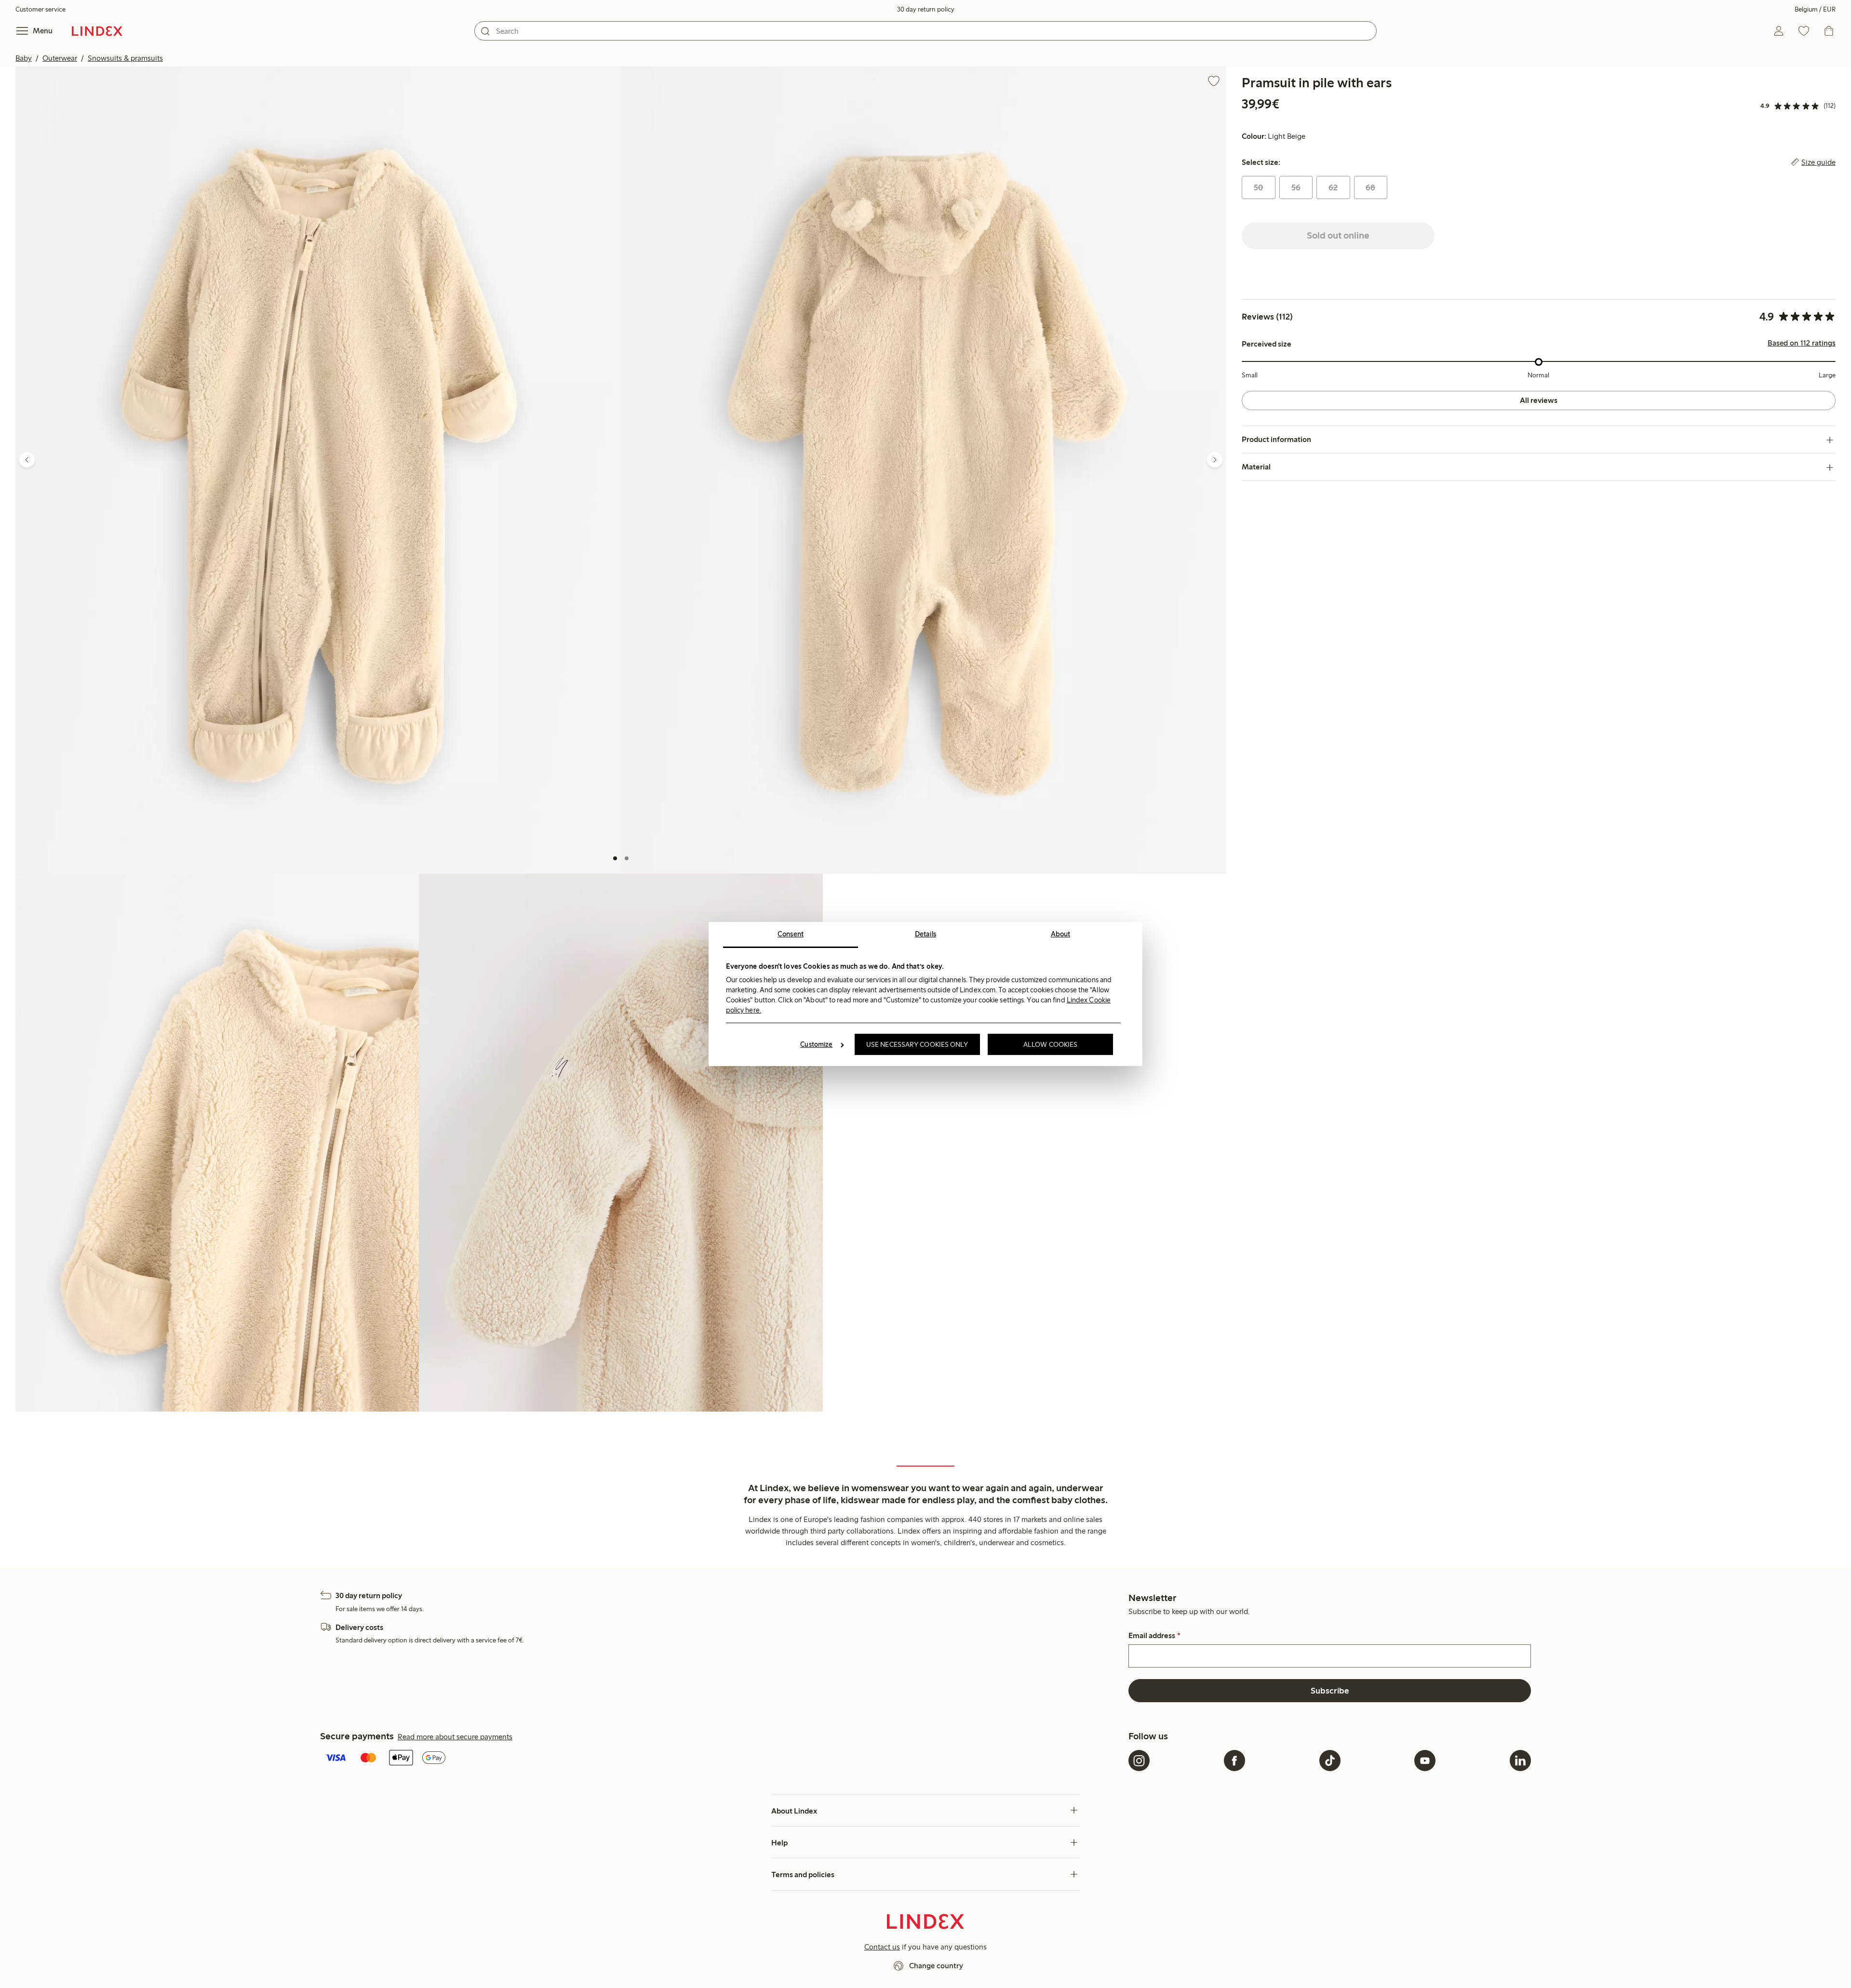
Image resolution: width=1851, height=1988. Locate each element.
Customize (816, 1044)
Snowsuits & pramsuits (125, 58)
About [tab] (1061, 934)
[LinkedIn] (1520, 1761)
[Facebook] (1234, 1761)
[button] (318, 470)
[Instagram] (1139, 1761)
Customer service (40, 9)
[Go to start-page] (97, 31)
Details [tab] (926, 934)
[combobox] (925, 31)
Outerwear (60, 58)
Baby (24, 58)
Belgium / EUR (1815, 9)
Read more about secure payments (455, 1737)
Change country (936, 1966)
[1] (615, 858)
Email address (1154, 1636)
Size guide (1818, 162)
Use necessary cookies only (917, 1044)
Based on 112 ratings (1802, 344)
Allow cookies (1050, 1044)
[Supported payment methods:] (722, 1759)
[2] (627, 858)
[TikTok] (1330, 1761)
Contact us (882, 1947)
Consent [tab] (791, 934)
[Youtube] (1425, 1761)
